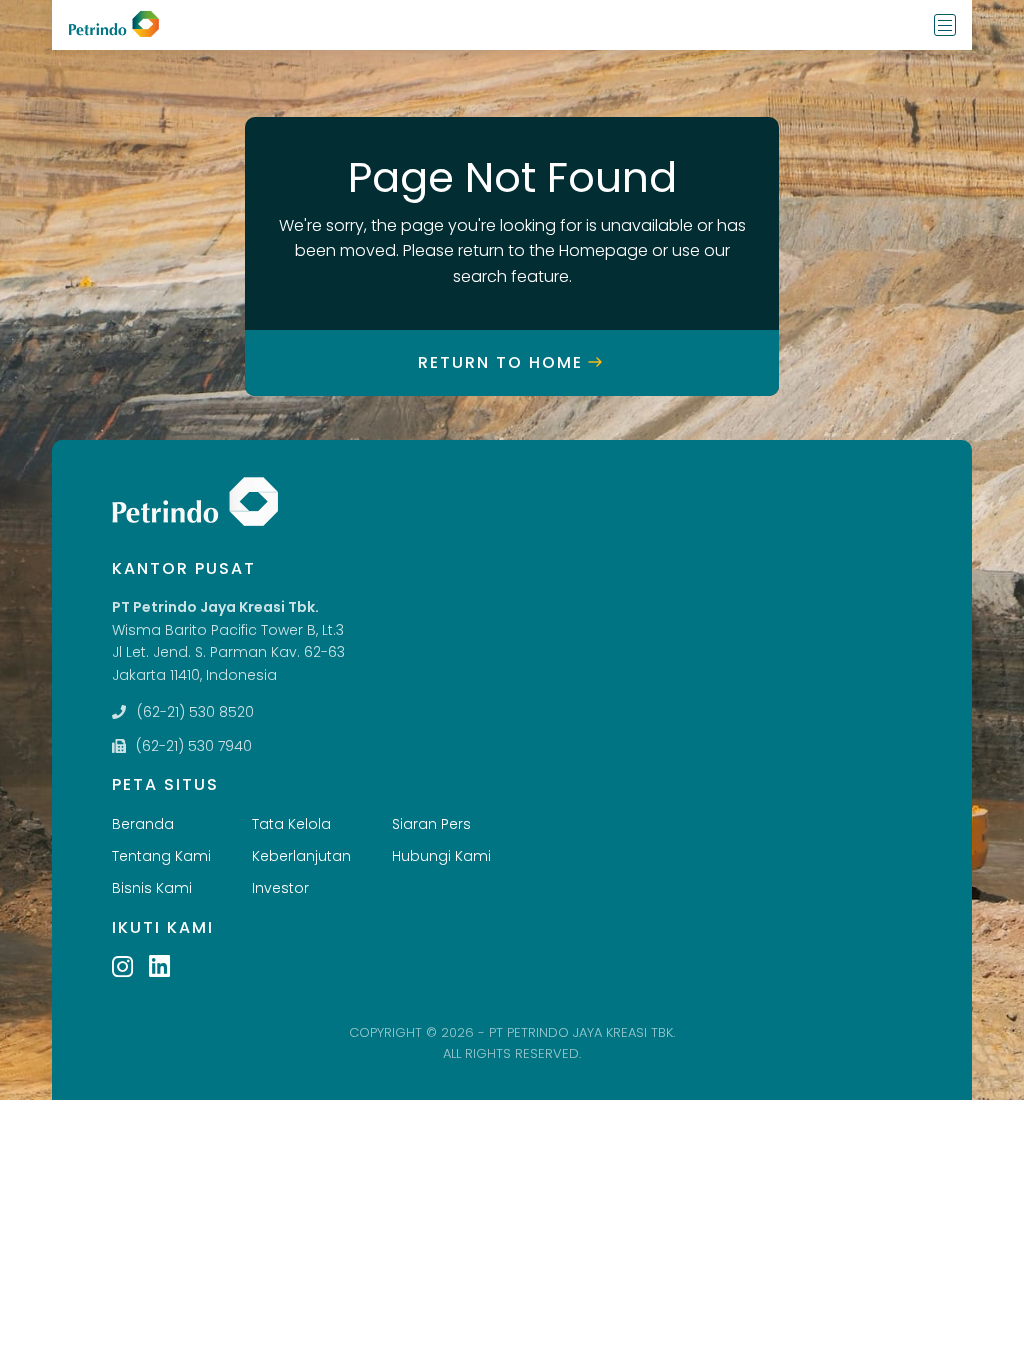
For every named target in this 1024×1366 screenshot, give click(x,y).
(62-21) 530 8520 (195, 712)
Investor (280, 888)
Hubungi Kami (441, 856)
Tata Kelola (291, 824)
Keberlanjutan (301, 856)
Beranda (143, 824)
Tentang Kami (161, 856)
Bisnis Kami (152, 888)
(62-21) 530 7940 (194, 746)
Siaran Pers (431, 824)
